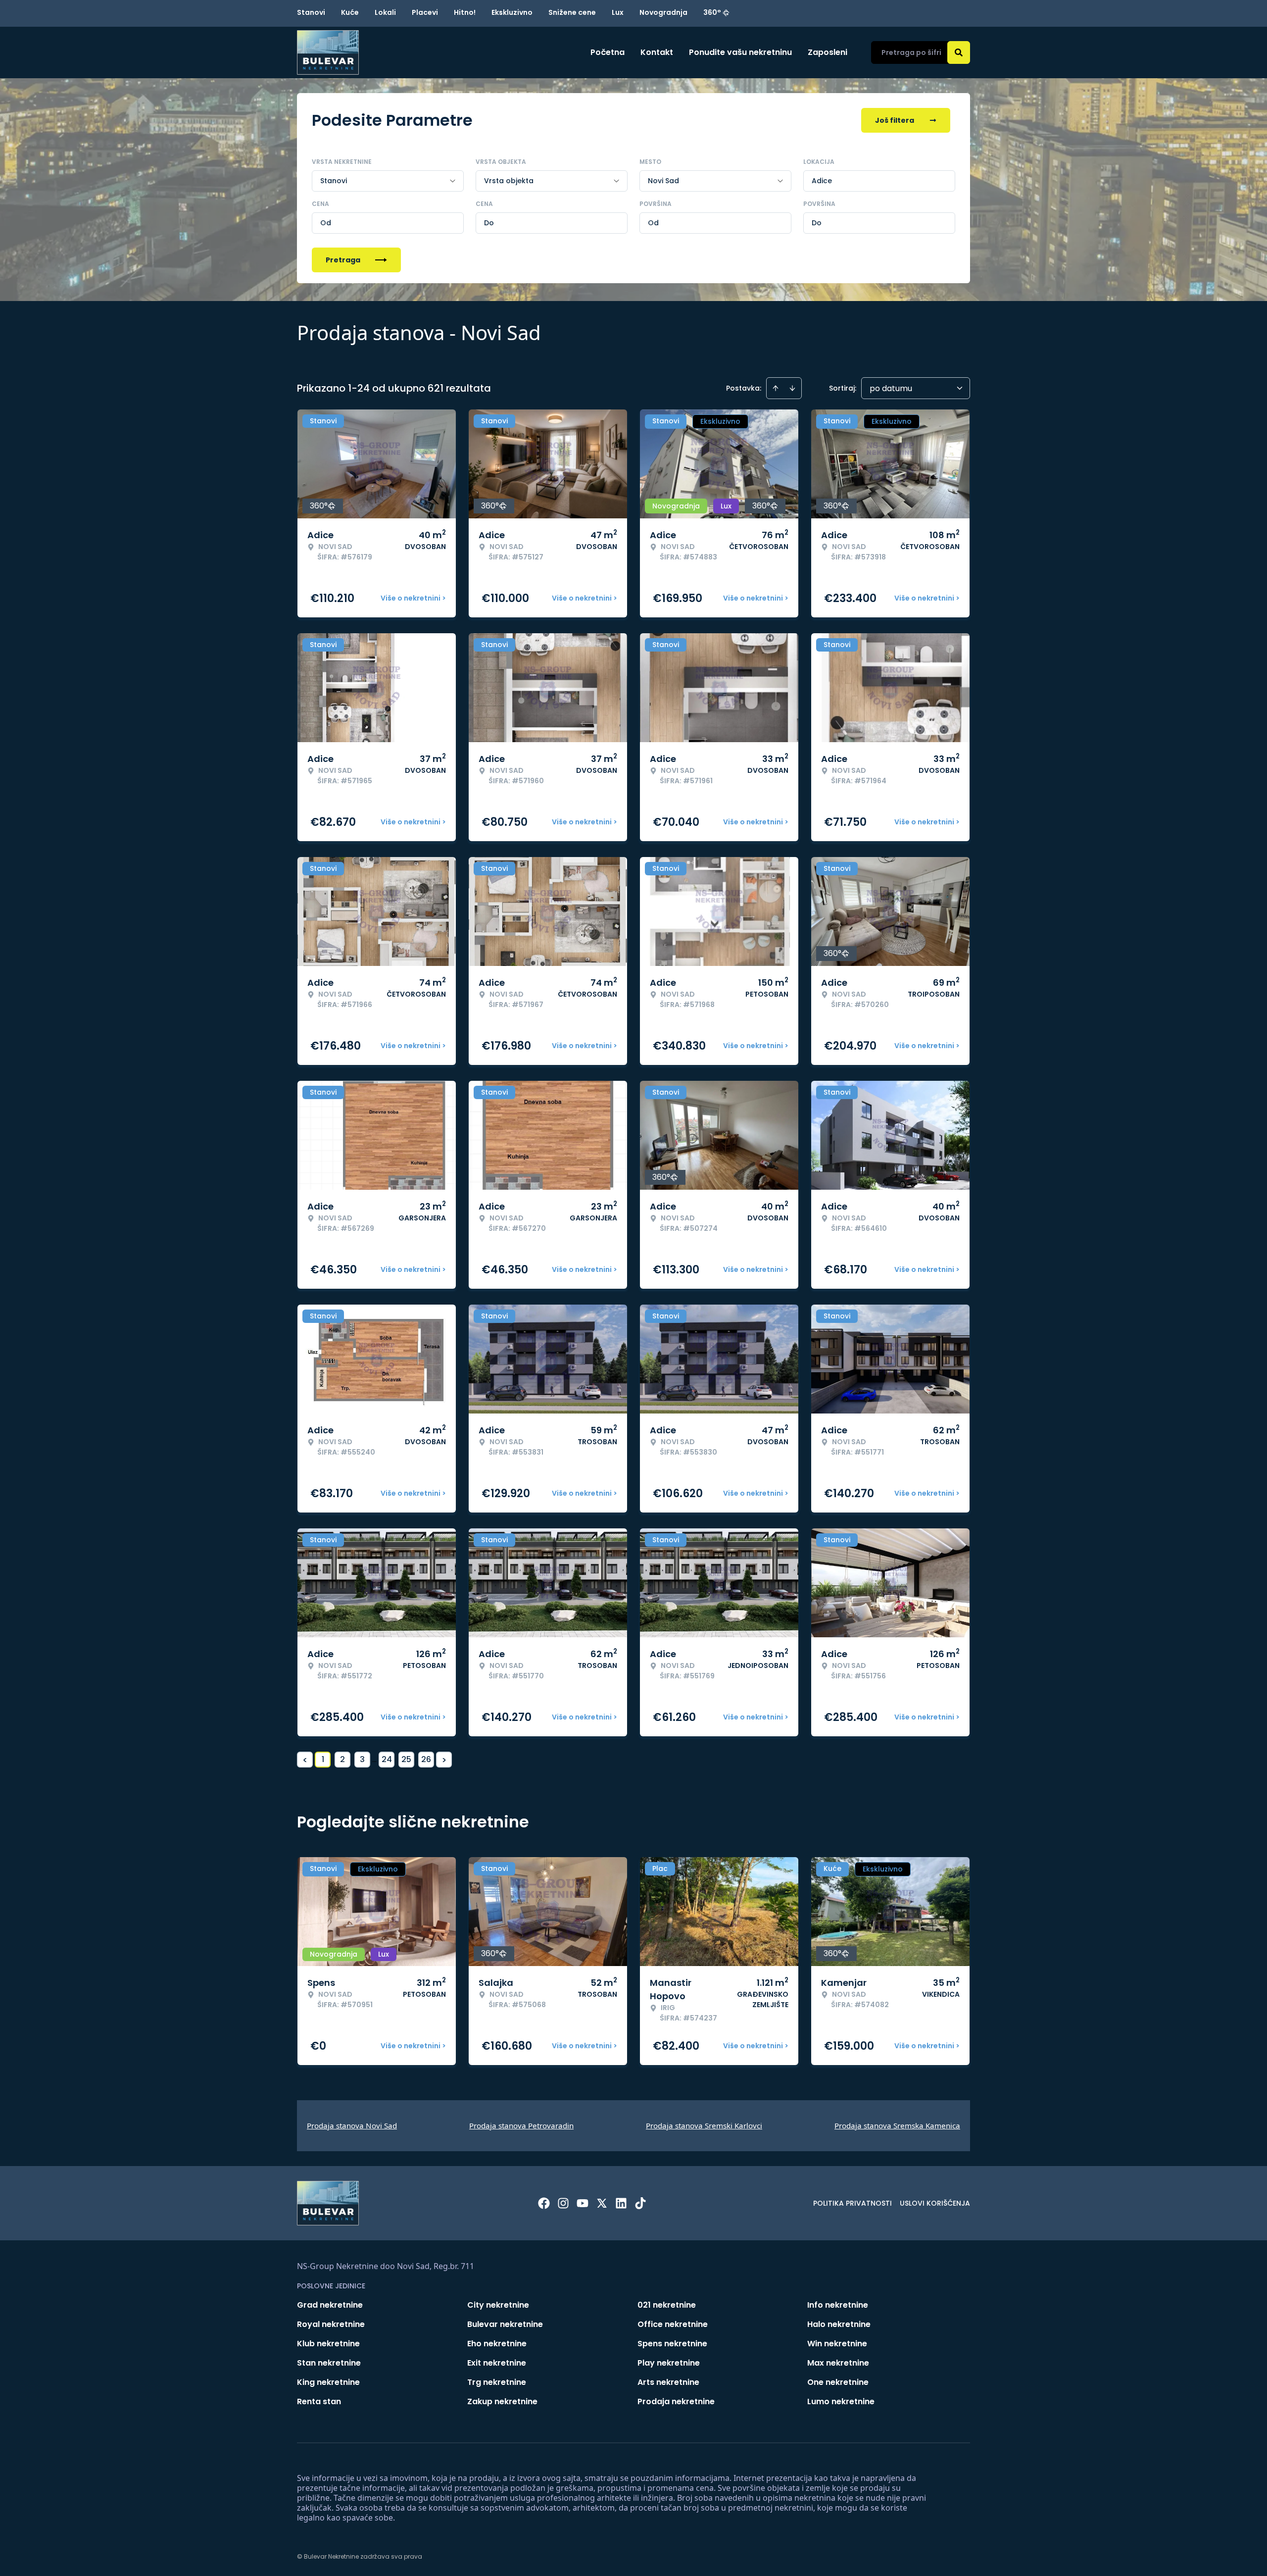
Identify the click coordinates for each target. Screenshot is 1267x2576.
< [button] (305, 1760)
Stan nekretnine (329, 2363)
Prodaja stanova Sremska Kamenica (897, 2125)
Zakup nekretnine (502, 2401)
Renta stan (319, 2401)
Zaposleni (828, 52)
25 (406, 1759)
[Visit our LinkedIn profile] (621, 2203)
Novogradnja (663, 12)
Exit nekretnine (497, 2363)
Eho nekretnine (497, 2344)
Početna (608, 52)
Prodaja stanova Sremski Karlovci (704, 2125)
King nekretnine (328, 2382)
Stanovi (311, 12)
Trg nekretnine (497, 2382)
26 (426, 1759)
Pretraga (343, 260)
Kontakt (657, 52)
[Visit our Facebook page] (544, 2203)
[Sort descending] (792, 388)
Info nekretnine (838, 2305)
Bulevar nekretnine (505, 2324)
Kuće (350, 12)
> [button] (444, 1760)
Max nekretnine (838, 2363)
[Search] (959, 52)
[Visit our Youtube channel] (583, 2203)
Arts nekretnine (668, 2382)
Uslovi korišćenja (935, 2203)
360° (712, 12)
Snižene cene (572, 12)
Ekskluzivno (512, 12)
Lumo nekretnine (841, 2401)
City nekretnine (498, 2305)
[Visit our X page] (602, 2203)
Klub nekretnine (328, 2344)
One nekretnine (838, 2382)
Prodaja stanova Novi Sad (352, 2125)
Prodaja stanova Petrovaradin (521, 2125)
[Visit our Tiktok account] (640, 2203)
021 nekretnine (667, 2305)
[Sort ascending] (776, 388)
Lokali (385, 12)
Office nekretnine (673, 2324)
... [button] (374, 1759)
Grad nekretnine (330, 2305)
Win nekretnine (837, 2344)
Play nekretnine (669, 2363)
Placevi (425, 12)
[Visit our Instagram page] (563, 2203)
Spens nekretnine (672, 2344)
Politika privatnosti (853, 2203)
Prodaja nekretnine (676, 2401)
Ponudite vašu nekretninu (740, 52)
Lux (618, 12)
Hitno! (465, 12)
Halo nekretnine (839, 2324)
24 (387, 1759)
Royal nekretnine (331, 2324)
